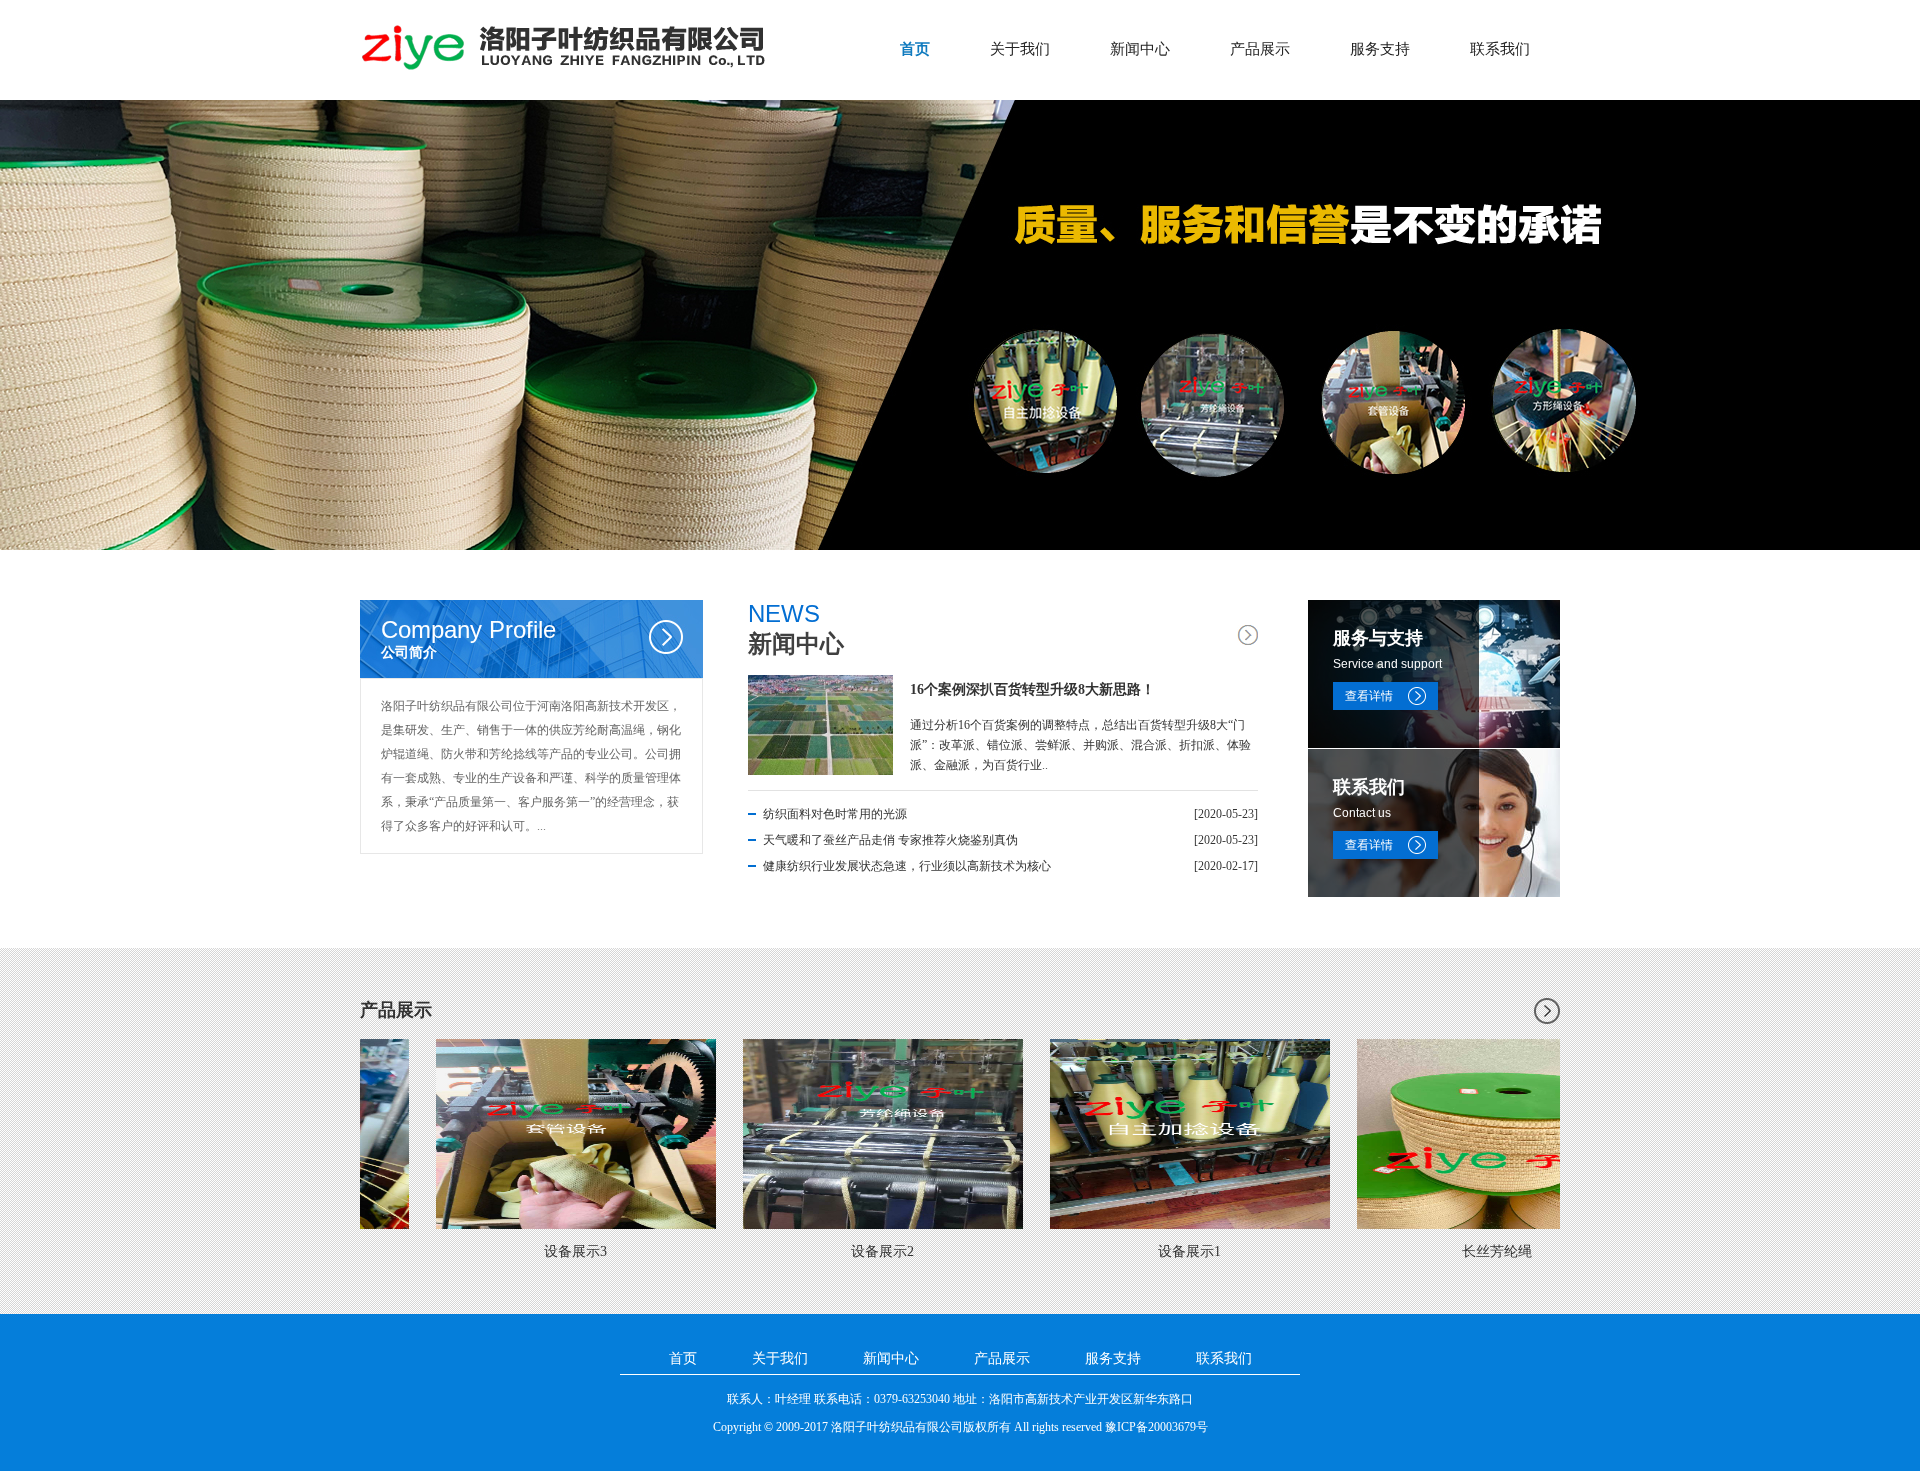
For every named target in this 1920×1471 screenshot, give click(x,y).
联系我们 (1500, 49)
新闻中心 (1140, 49)
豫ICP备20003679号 (1156, 1427)
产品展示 (1260, 49)
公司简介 (468, 638)
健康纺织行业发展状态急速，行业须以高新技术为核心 (907, 866)
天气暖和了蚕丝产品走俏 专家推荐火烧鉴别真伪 (890, 840)
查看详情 (1369, 696)
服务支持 (1380, 49)
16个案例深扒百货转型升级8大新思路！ (1032, 689)
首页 (915, 49)
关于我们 (1020, 49)
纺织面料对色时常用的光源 (835, 814)
